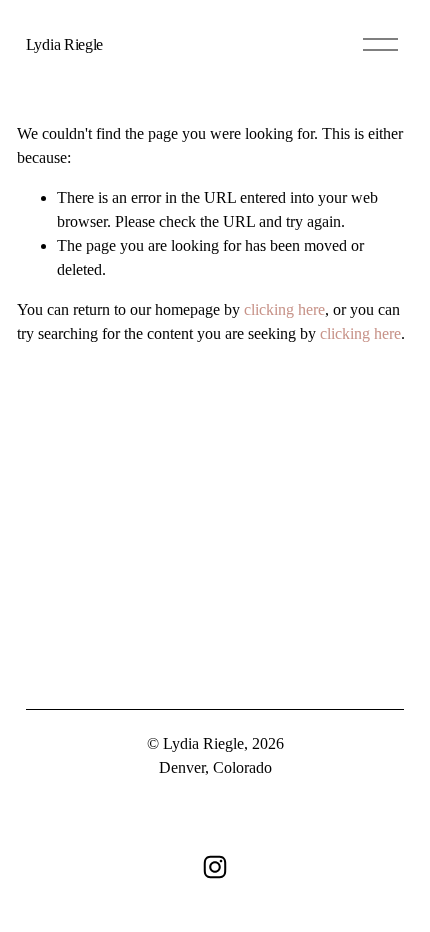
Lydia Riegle (64, 44)
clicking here (284, 309)
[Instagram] (215, 867)
